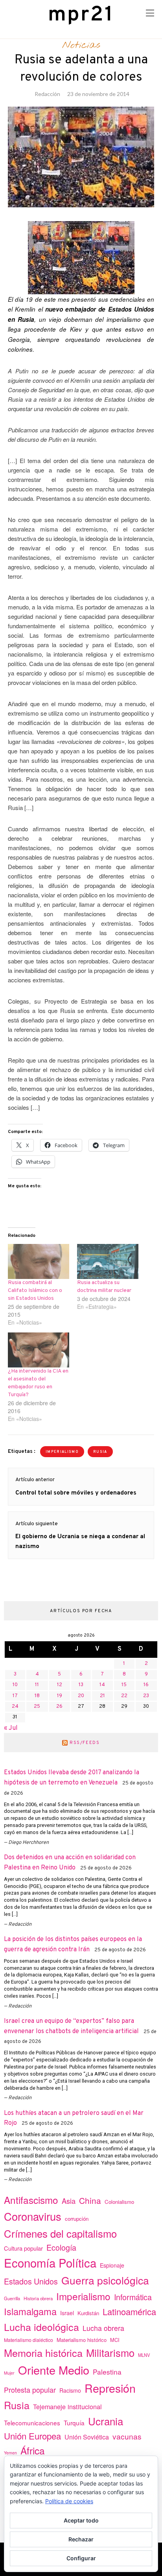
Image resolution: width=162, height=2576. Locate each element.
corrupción (77, 2219)
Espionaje (112, 2265)
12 (60, 1685)
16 (146, 1685)
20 (81, 1696)
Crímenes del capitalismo (60, 2233)
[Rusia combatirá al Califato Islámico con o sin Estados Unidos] (39, 1261)
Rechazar (81, 2539)
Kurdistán (88, 2313)
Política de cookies (69, 2501)
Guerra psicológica (105, 2280)
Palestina (107, 2372)
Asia (69, 2201)
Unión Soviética (87, 2437)
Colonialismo (119, 2202)
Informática (133, 2297)
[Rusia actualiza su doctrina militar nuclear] (108, 1261)
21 (102, 1696)
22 (124, 1696)
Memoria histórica (43, 2353)
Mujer (9, 2373)
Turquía (74, 2423)
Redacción (47, 94)
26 (59, 1707)
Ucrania (106, 2421)
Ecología (61, 2247)
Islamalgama (30, 2311)
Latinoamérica (129, 2311)
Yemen (10, 2453)
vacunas (127, 2436)
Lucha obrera (103, 2328)
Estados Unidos (31, 2281)
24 (15, 1707)
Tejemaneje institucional (67, 2406)
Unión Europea (32, 2436)
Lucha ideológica (41, 2327)
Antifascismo (31, 2200)
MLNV (144, 2355)
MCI (115, 2340)
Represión (110, 2388)
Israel (67, 2313)
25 (37, 1707)
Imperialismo (62, 1452)
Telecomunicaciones (32, 2423)
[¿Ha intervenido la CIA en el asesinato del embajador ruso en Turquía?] (39, 1350)
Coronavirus (33, 2216)
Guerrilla (12, 2298)
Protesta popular (30, 2390)
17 (15, 1696)
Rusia (100, 1452)
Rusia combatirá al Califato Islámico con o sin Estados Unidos (35, 1291)
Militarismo (110, 2353)
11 (37, 1685)
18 (37, 1696)
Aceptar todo (81, 2520)
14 (102, 1685)
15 (124, 1685)
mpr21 (81, 15)
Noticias (81, 45)
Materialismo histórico (82, 2340)
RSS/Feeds (85, 1743)
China (90, 2200)
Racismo (70, 2390)
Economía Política (50, 2262)
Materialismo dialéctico (29, 2340)
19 (60, 1696)
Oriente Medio (54, 2370)
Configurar (81, 2558)
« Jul (11, 1728)
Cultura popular (23, 2248)
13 (81, 1685)
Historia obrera (38, 2298)
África (33, 2450)
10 (15, 1685)
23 (146, 1696)
